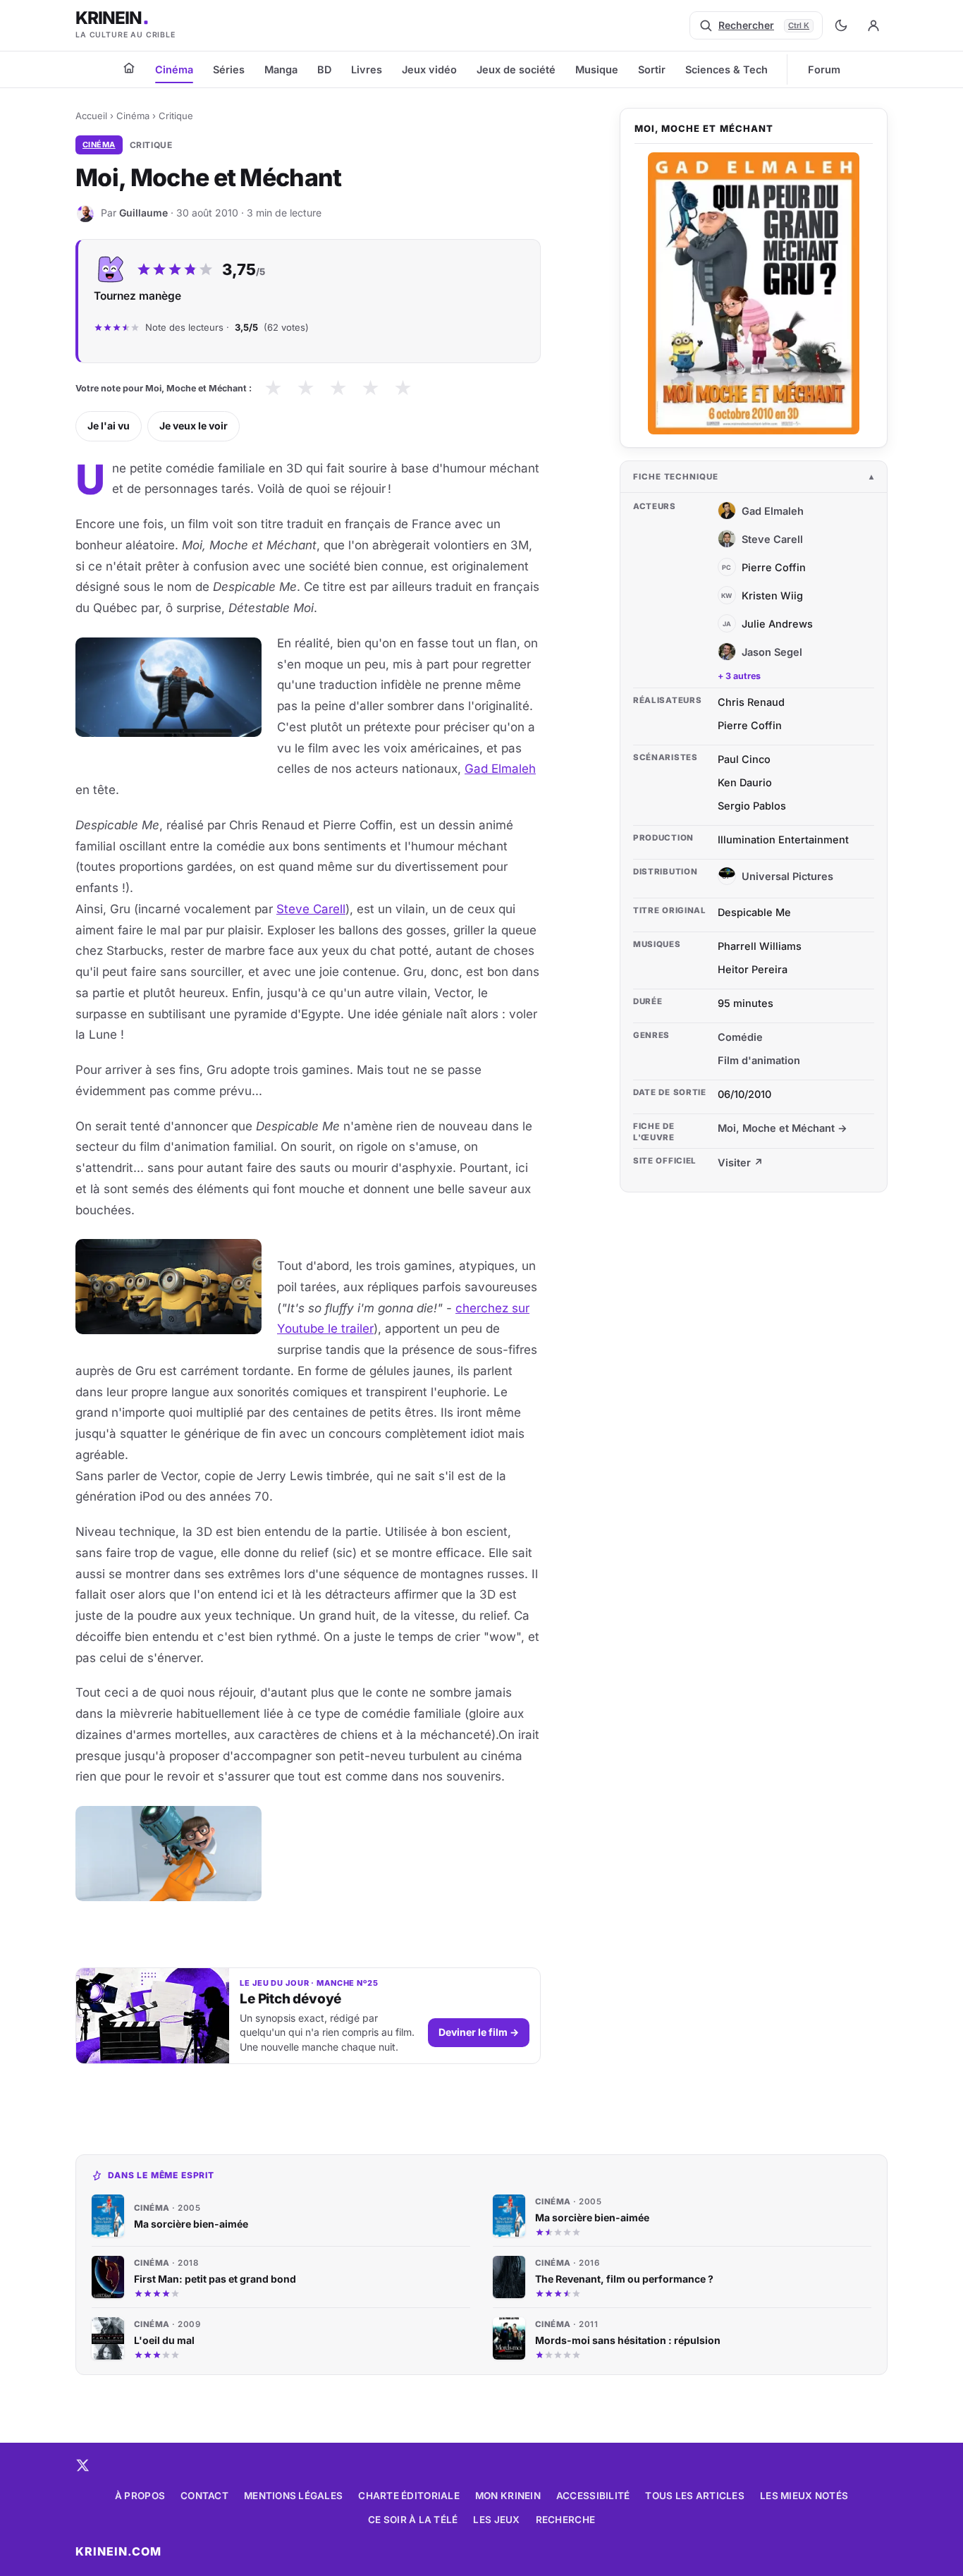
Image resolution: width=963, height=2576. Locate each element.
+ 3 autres (739, 676)
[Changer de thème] (841, 25)
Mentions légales (293, 2496)
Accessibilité (593, 2496)
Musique (597, 69)
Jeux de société (516, 69)
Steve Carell (311, 909)
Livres (367, 69)
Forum (824, 69)
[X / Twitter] (82, 2465)
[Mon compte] (873, 25)
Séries (229, 69)
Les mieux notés (804, 2496)
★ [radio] (273, 388)
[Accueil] (129, 68)
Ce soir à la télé (413, 2520)
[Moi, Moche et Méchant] (754, 293)
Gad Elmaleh (500, 769)
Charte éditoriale (409, 2496)
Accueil (91, 116)
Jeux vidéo (429, 69)
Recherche (565, 2520)
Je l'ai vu (109, 426)
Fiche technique (676, 477)
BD (324, 69)
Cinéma (174, 69)
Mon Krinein (508, 2496)
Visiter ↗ (741, 1162)
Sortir (652, 69)
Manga (281, 69)
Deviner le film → (479, 2032)
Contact (204, 2496)
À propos (140, 2496)
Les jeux (496, 2520)
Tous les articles (695, 2496)
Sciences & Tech (726, 69)
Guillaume (143, 213)
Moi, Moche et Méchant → (783, 1128)
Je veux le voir (194, 426)
